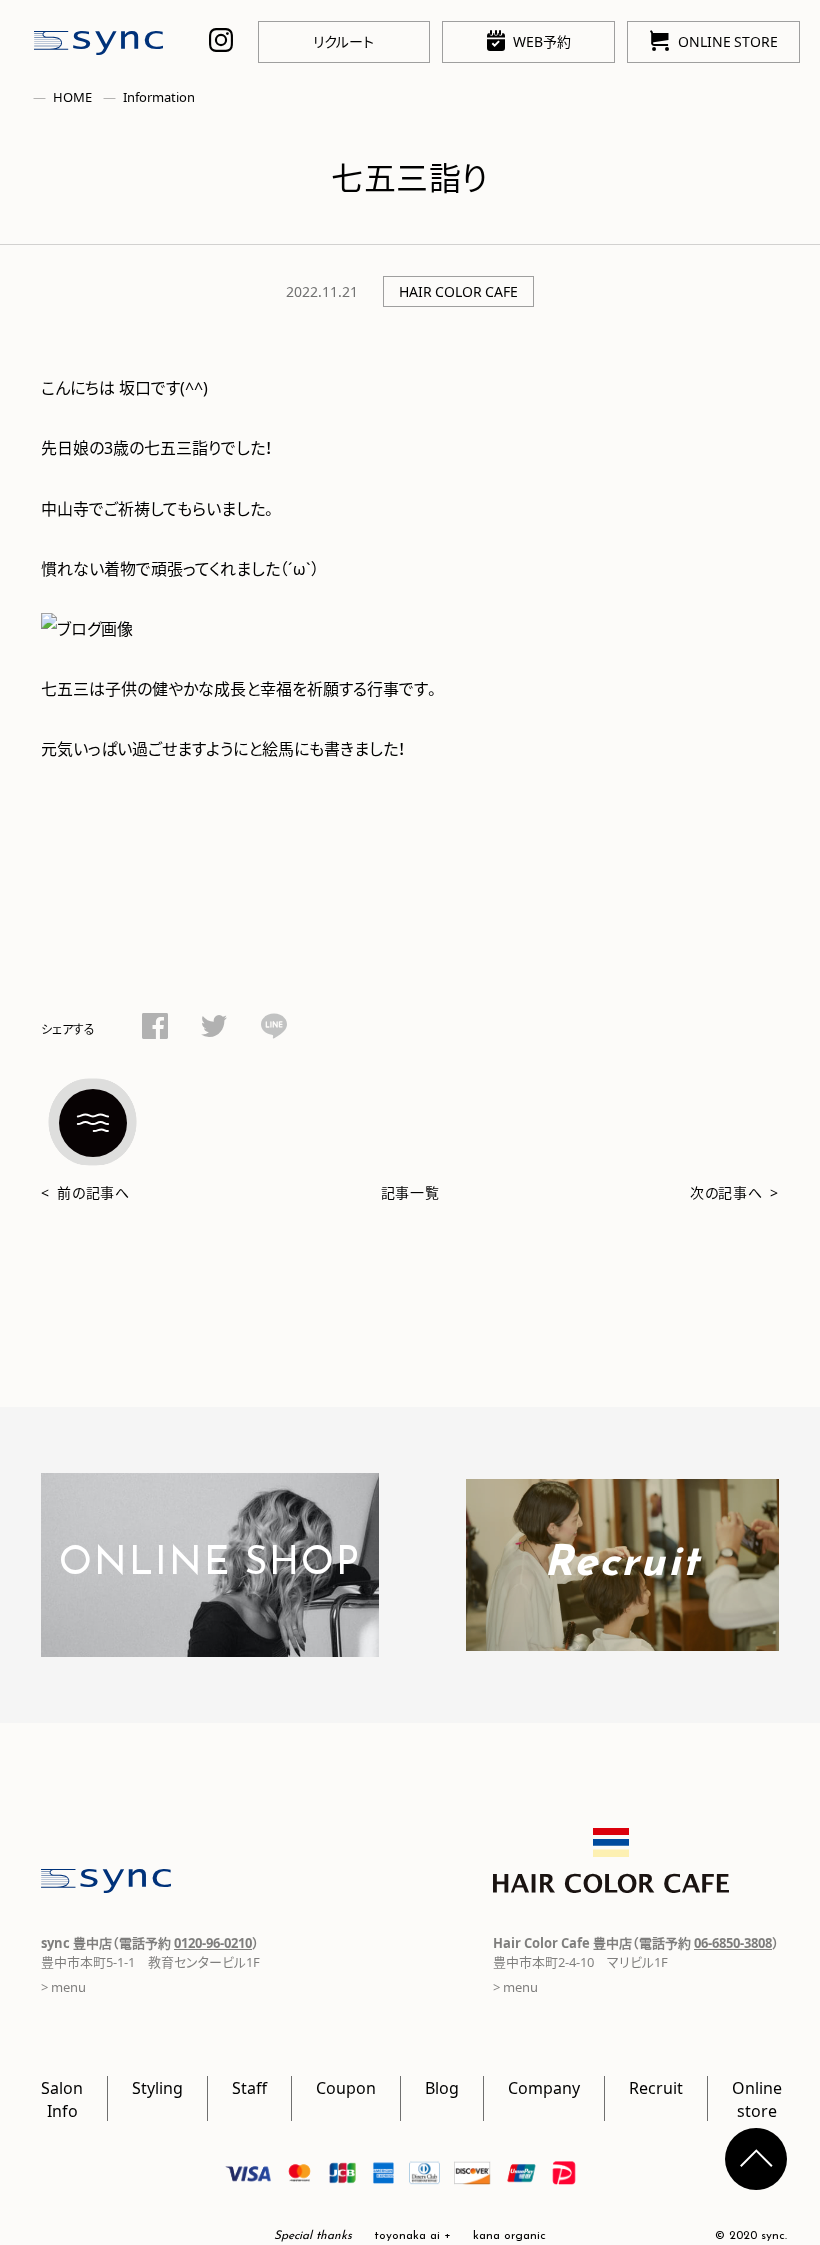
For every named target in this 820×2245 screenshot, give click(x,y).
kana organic (509, 2236)
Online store (757, 2098)
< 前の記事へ (85, 1192)
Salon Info (62, 2098)
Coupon (346, 2087)
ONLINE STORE (728, 41)
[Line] (274, 1029)
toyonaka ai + (412, 2236)
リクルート (343, 41)
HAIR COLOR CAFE (458, 291)
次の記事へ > (734, 1192)
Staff (249, 2087)
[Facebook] (155, 1029)
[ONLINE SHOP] (210, 1644)
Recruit (656, 2087)
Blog (442, 2087)
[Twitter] (214, 1029)
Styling (157, 2087)
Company (544, 2087)
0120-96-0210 (213, 1942)
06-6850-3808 (733, 1942)
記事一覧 (410, 1192)
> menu (63, 1986)
